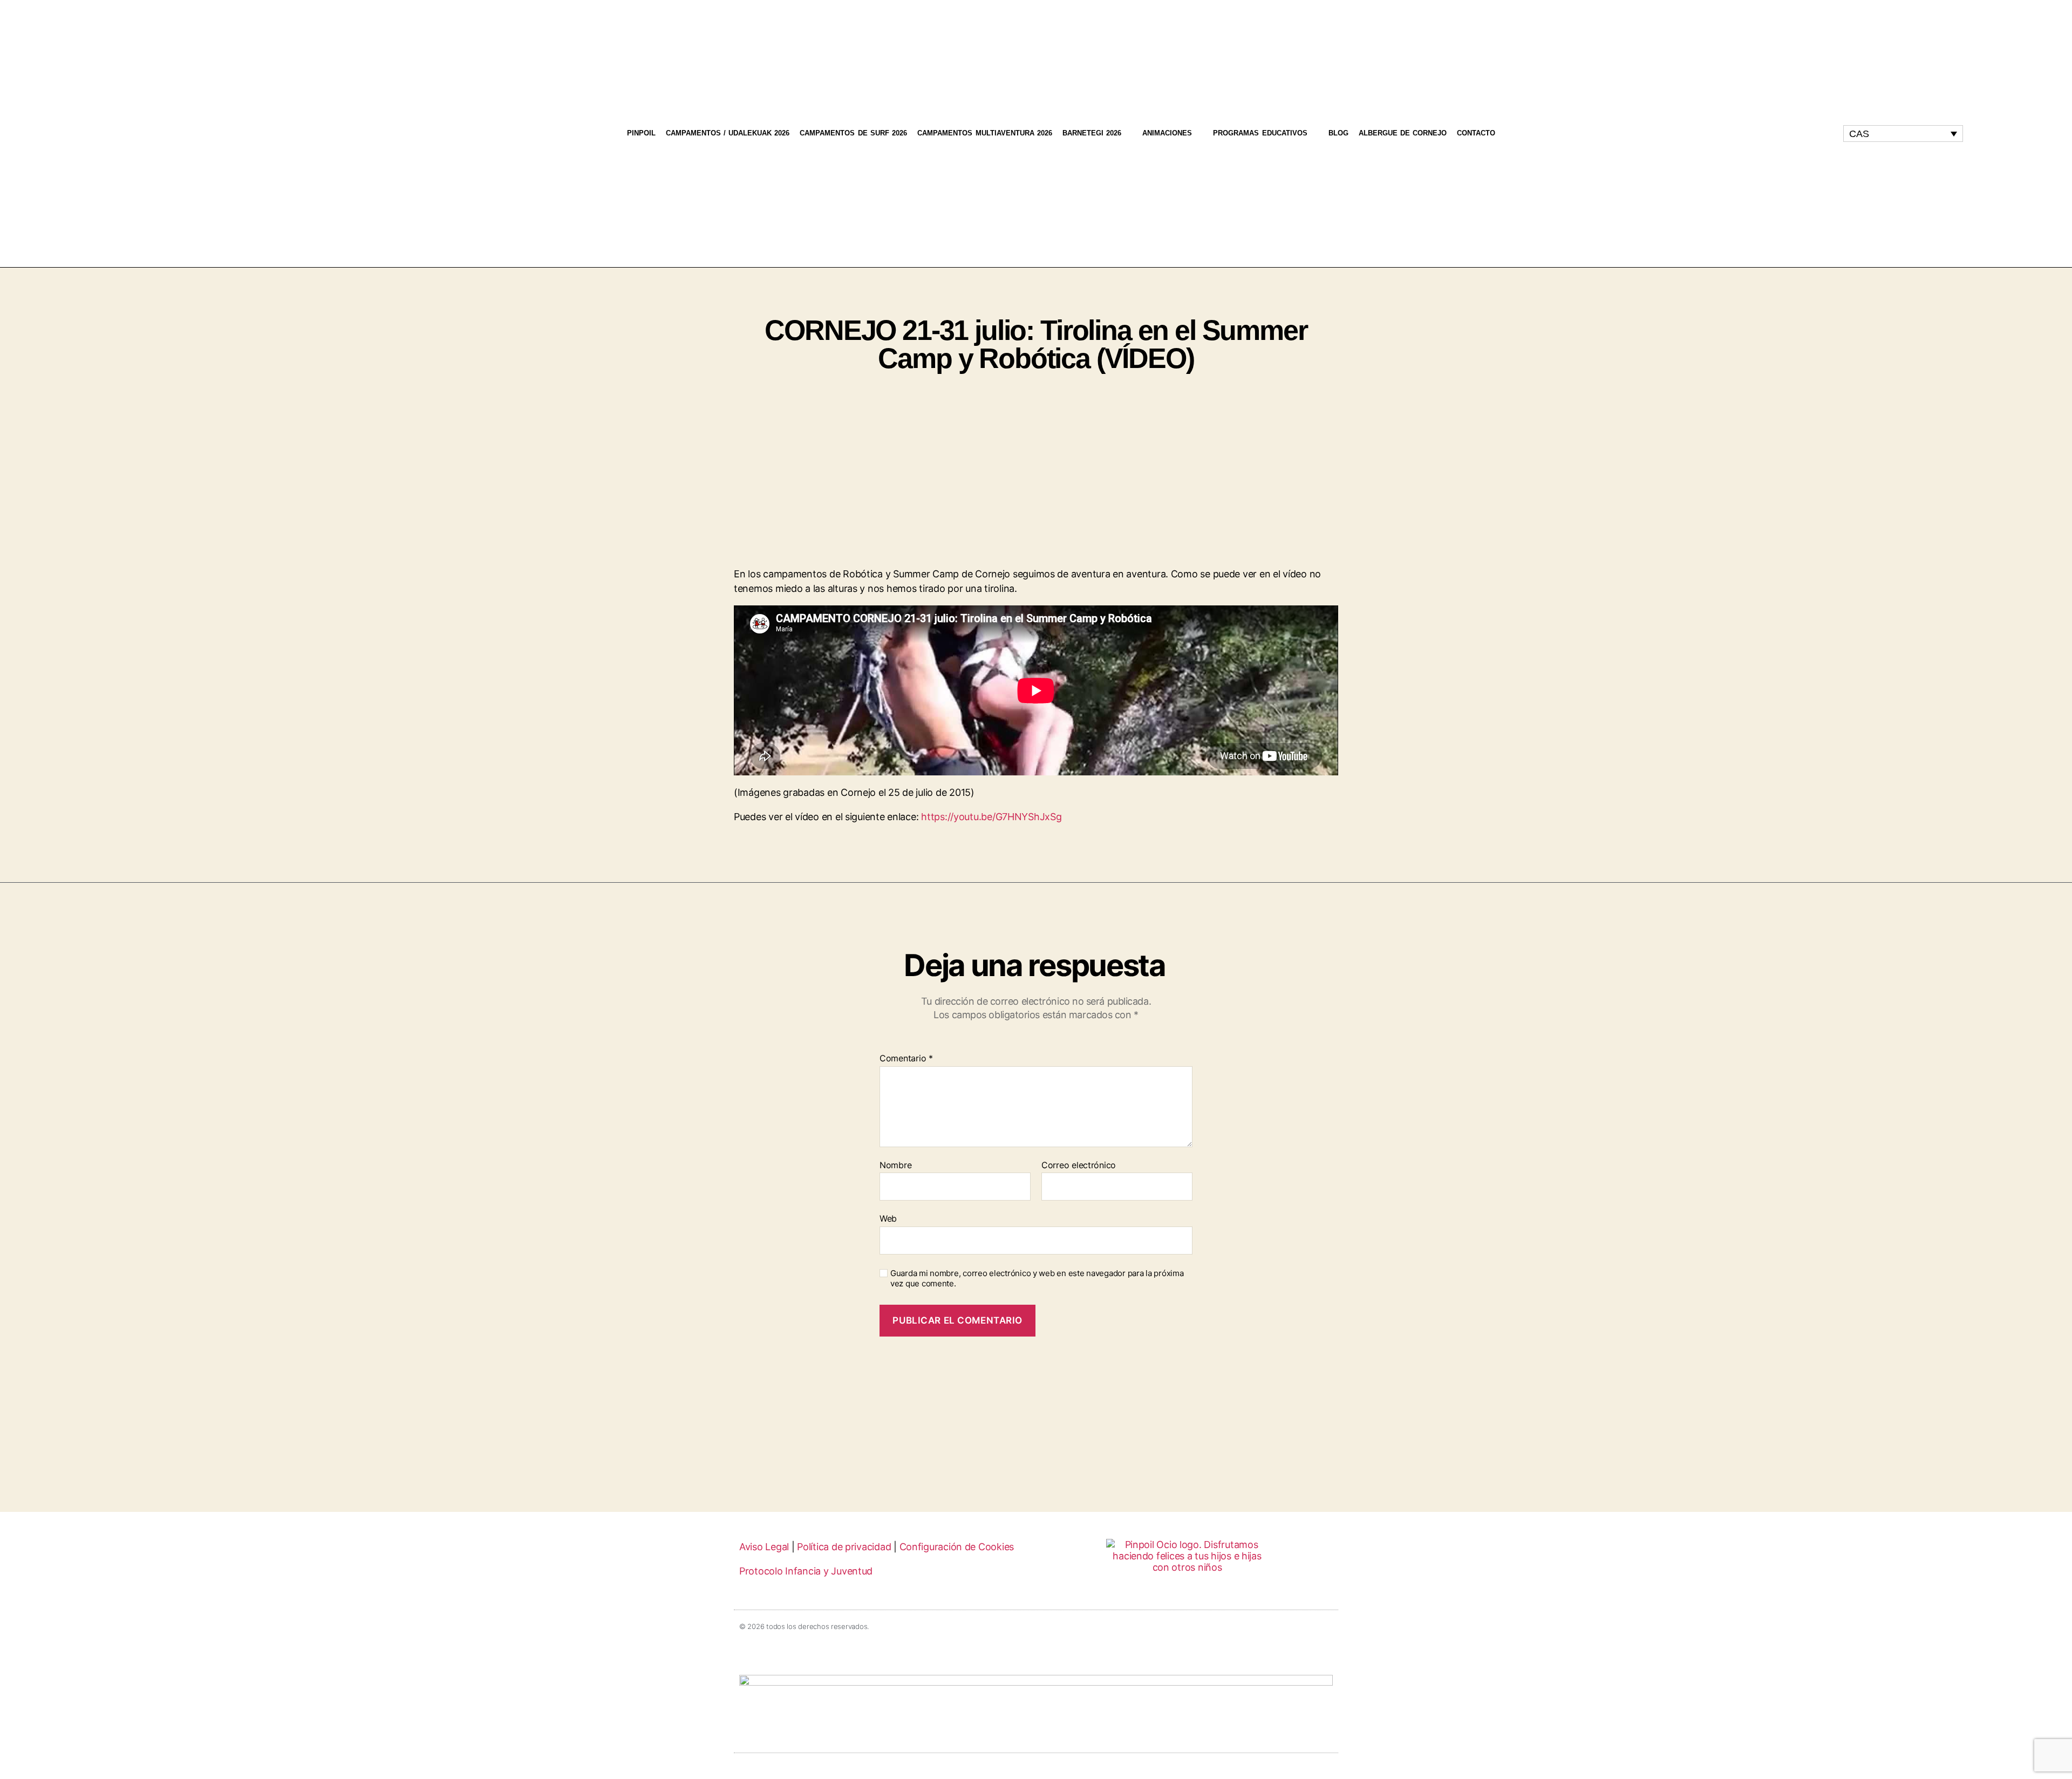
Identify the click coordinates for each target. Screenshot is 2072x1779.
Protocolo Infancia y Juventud (806, 1571)
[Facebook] (1738, 133)
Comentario (906, 1059)
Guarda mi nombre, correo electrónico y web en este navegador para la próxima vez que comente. (1037, 1279)
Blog (1338, 133)
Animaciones (1167, 133)
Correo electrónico (1079, 1165)
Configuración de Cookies (957, 1547)
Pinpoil (641, 133)
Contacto (1476, 133)
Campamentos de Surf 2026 (853, 133)
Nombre (895, 1165)
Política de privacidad (844, 1547)
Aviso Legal (764, 1547)
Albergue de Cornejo (1403, 133)
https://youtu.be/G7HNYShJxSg (991, 817)
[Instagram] (1718, 133)
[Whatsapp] (1759, 133)
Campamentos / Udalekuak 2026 (728, 133)
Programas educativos (1260, 133)
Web (888, 1218)
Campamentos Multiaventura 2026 (985, 133)
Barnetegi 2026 (1092, 133)
